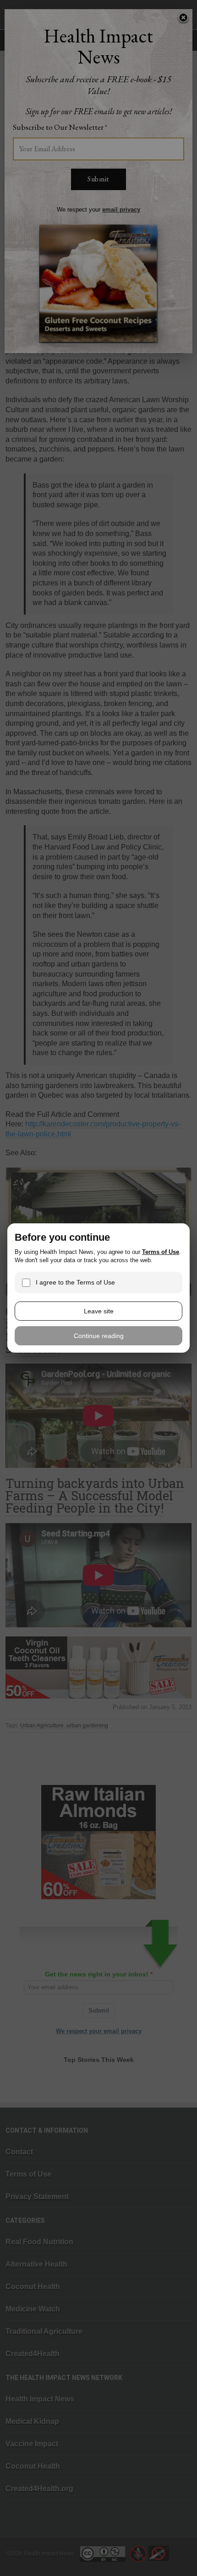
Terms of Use (161, 1252)
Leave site (99, 1311)
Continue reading (99, 1336)
